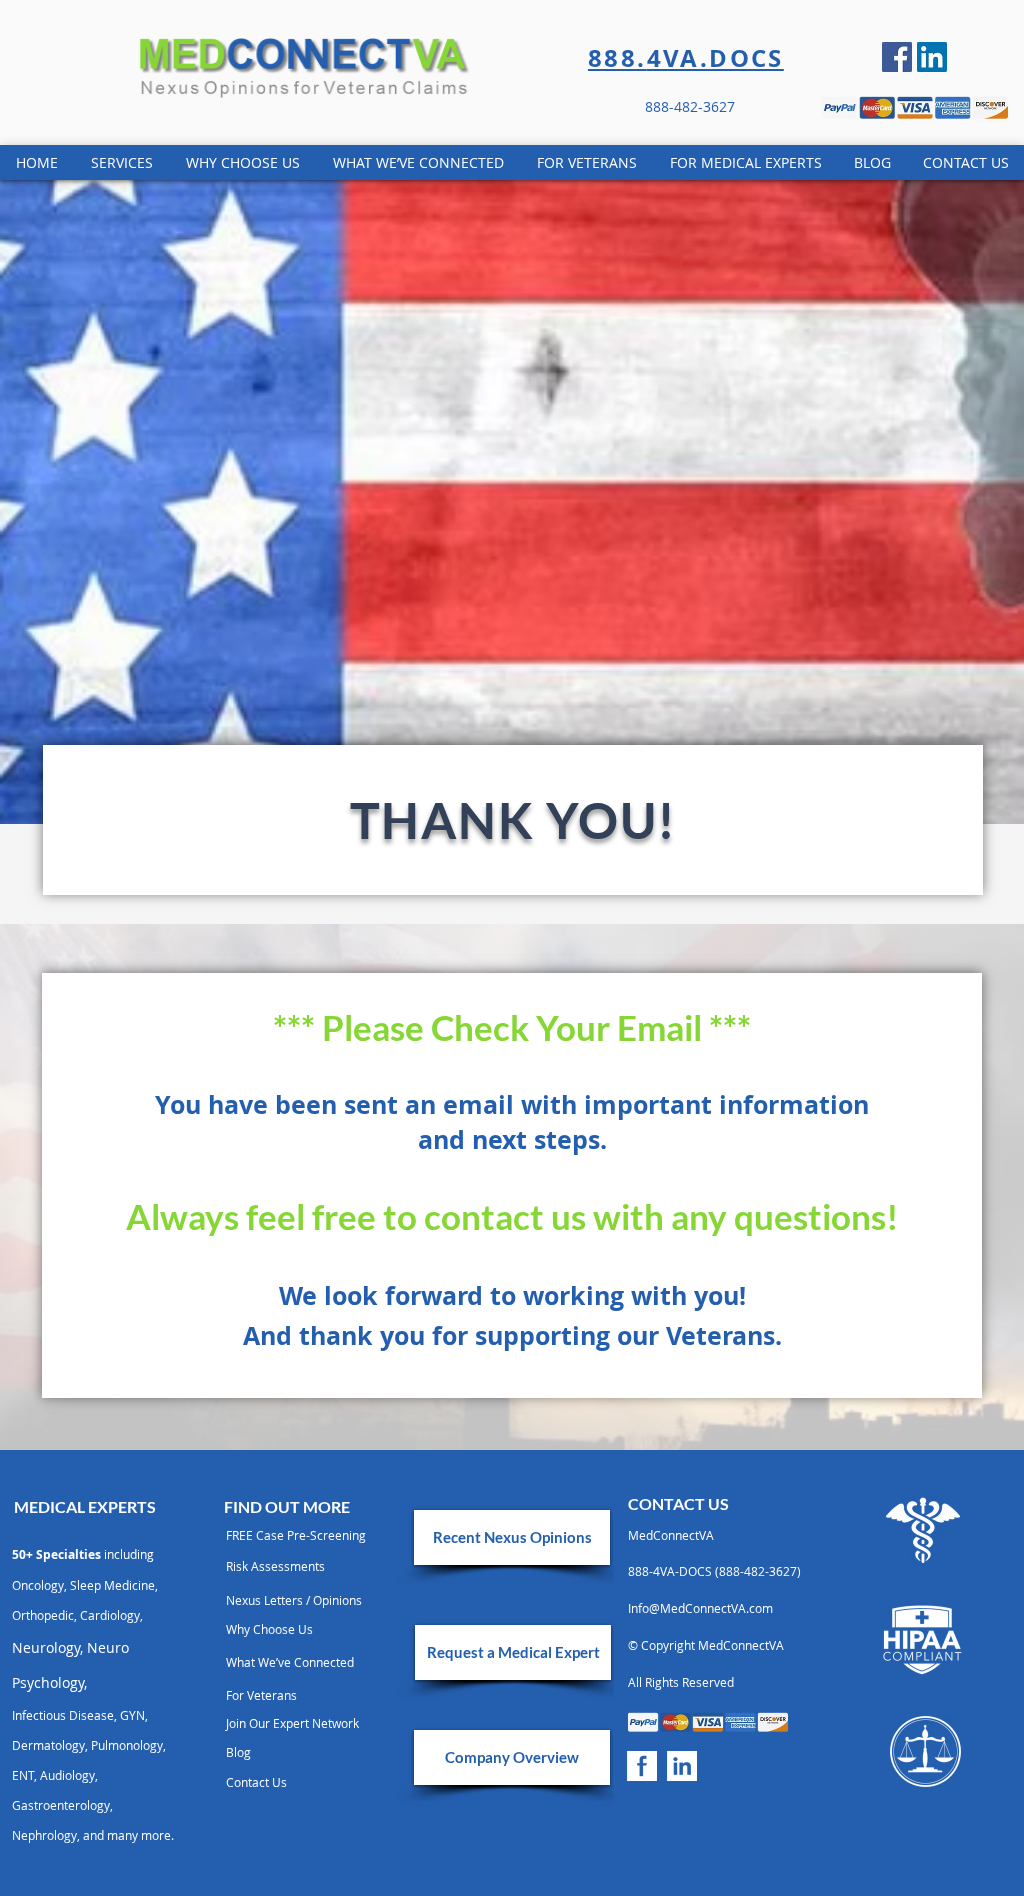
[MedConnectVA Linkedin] (932, 57)
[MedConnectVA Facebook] (642, 1766)
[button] (717, 1535)
